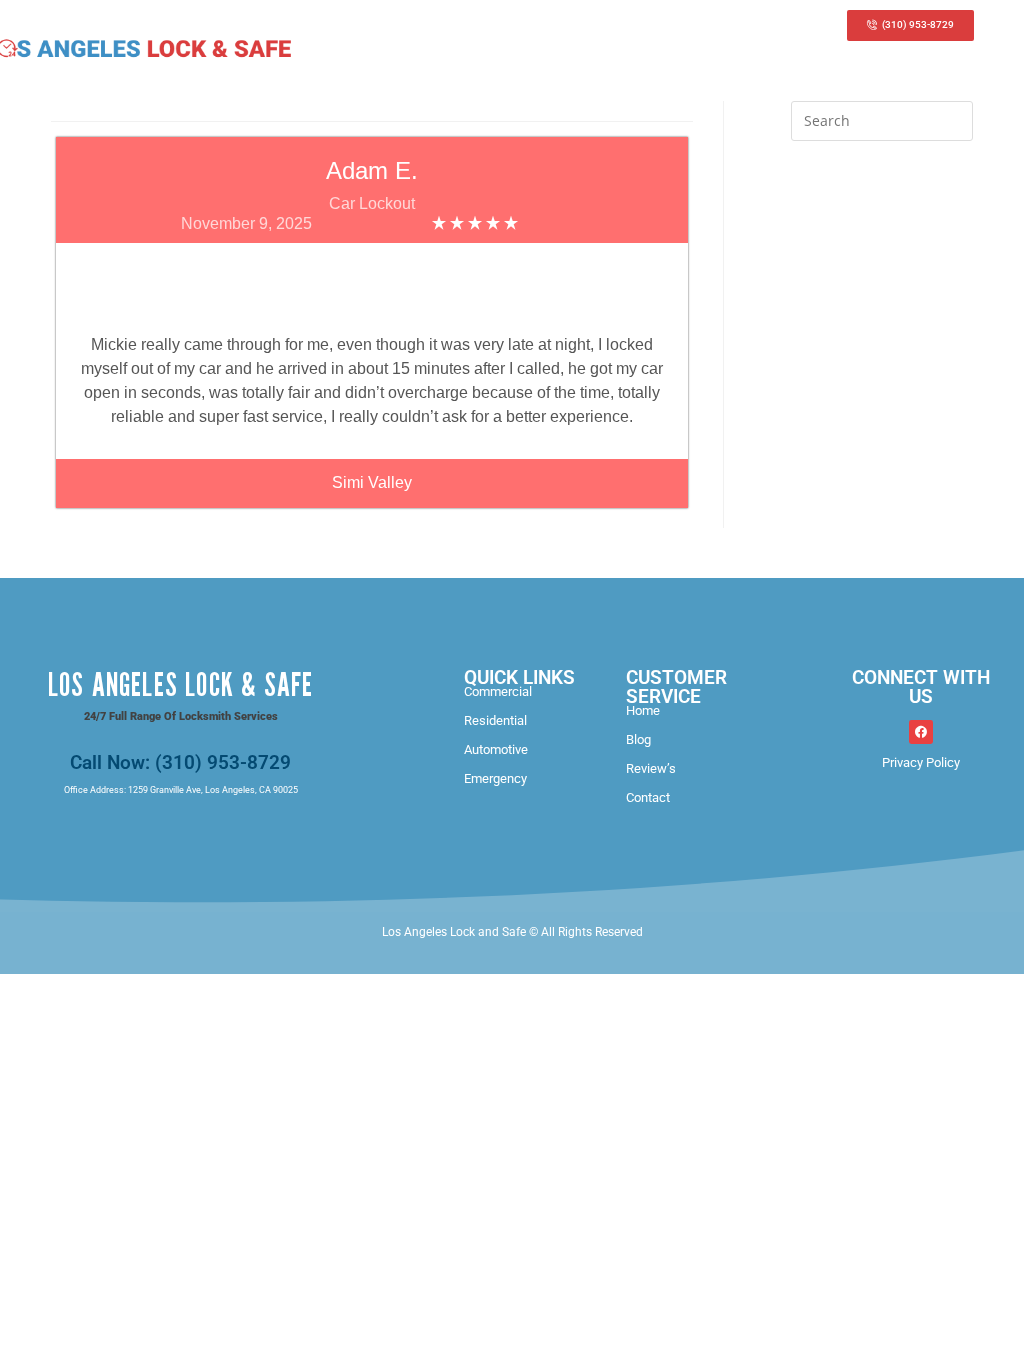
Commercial (498, 691)
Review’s (651, 768)
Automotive (496, 749)
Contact (648, 797)
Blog (638, 739)
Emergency (495, 778)
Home (643, 710)
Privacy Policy (921, 762)
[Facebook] (921, 732)
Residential (495, 720)
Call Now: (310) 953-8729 (180, 762)
